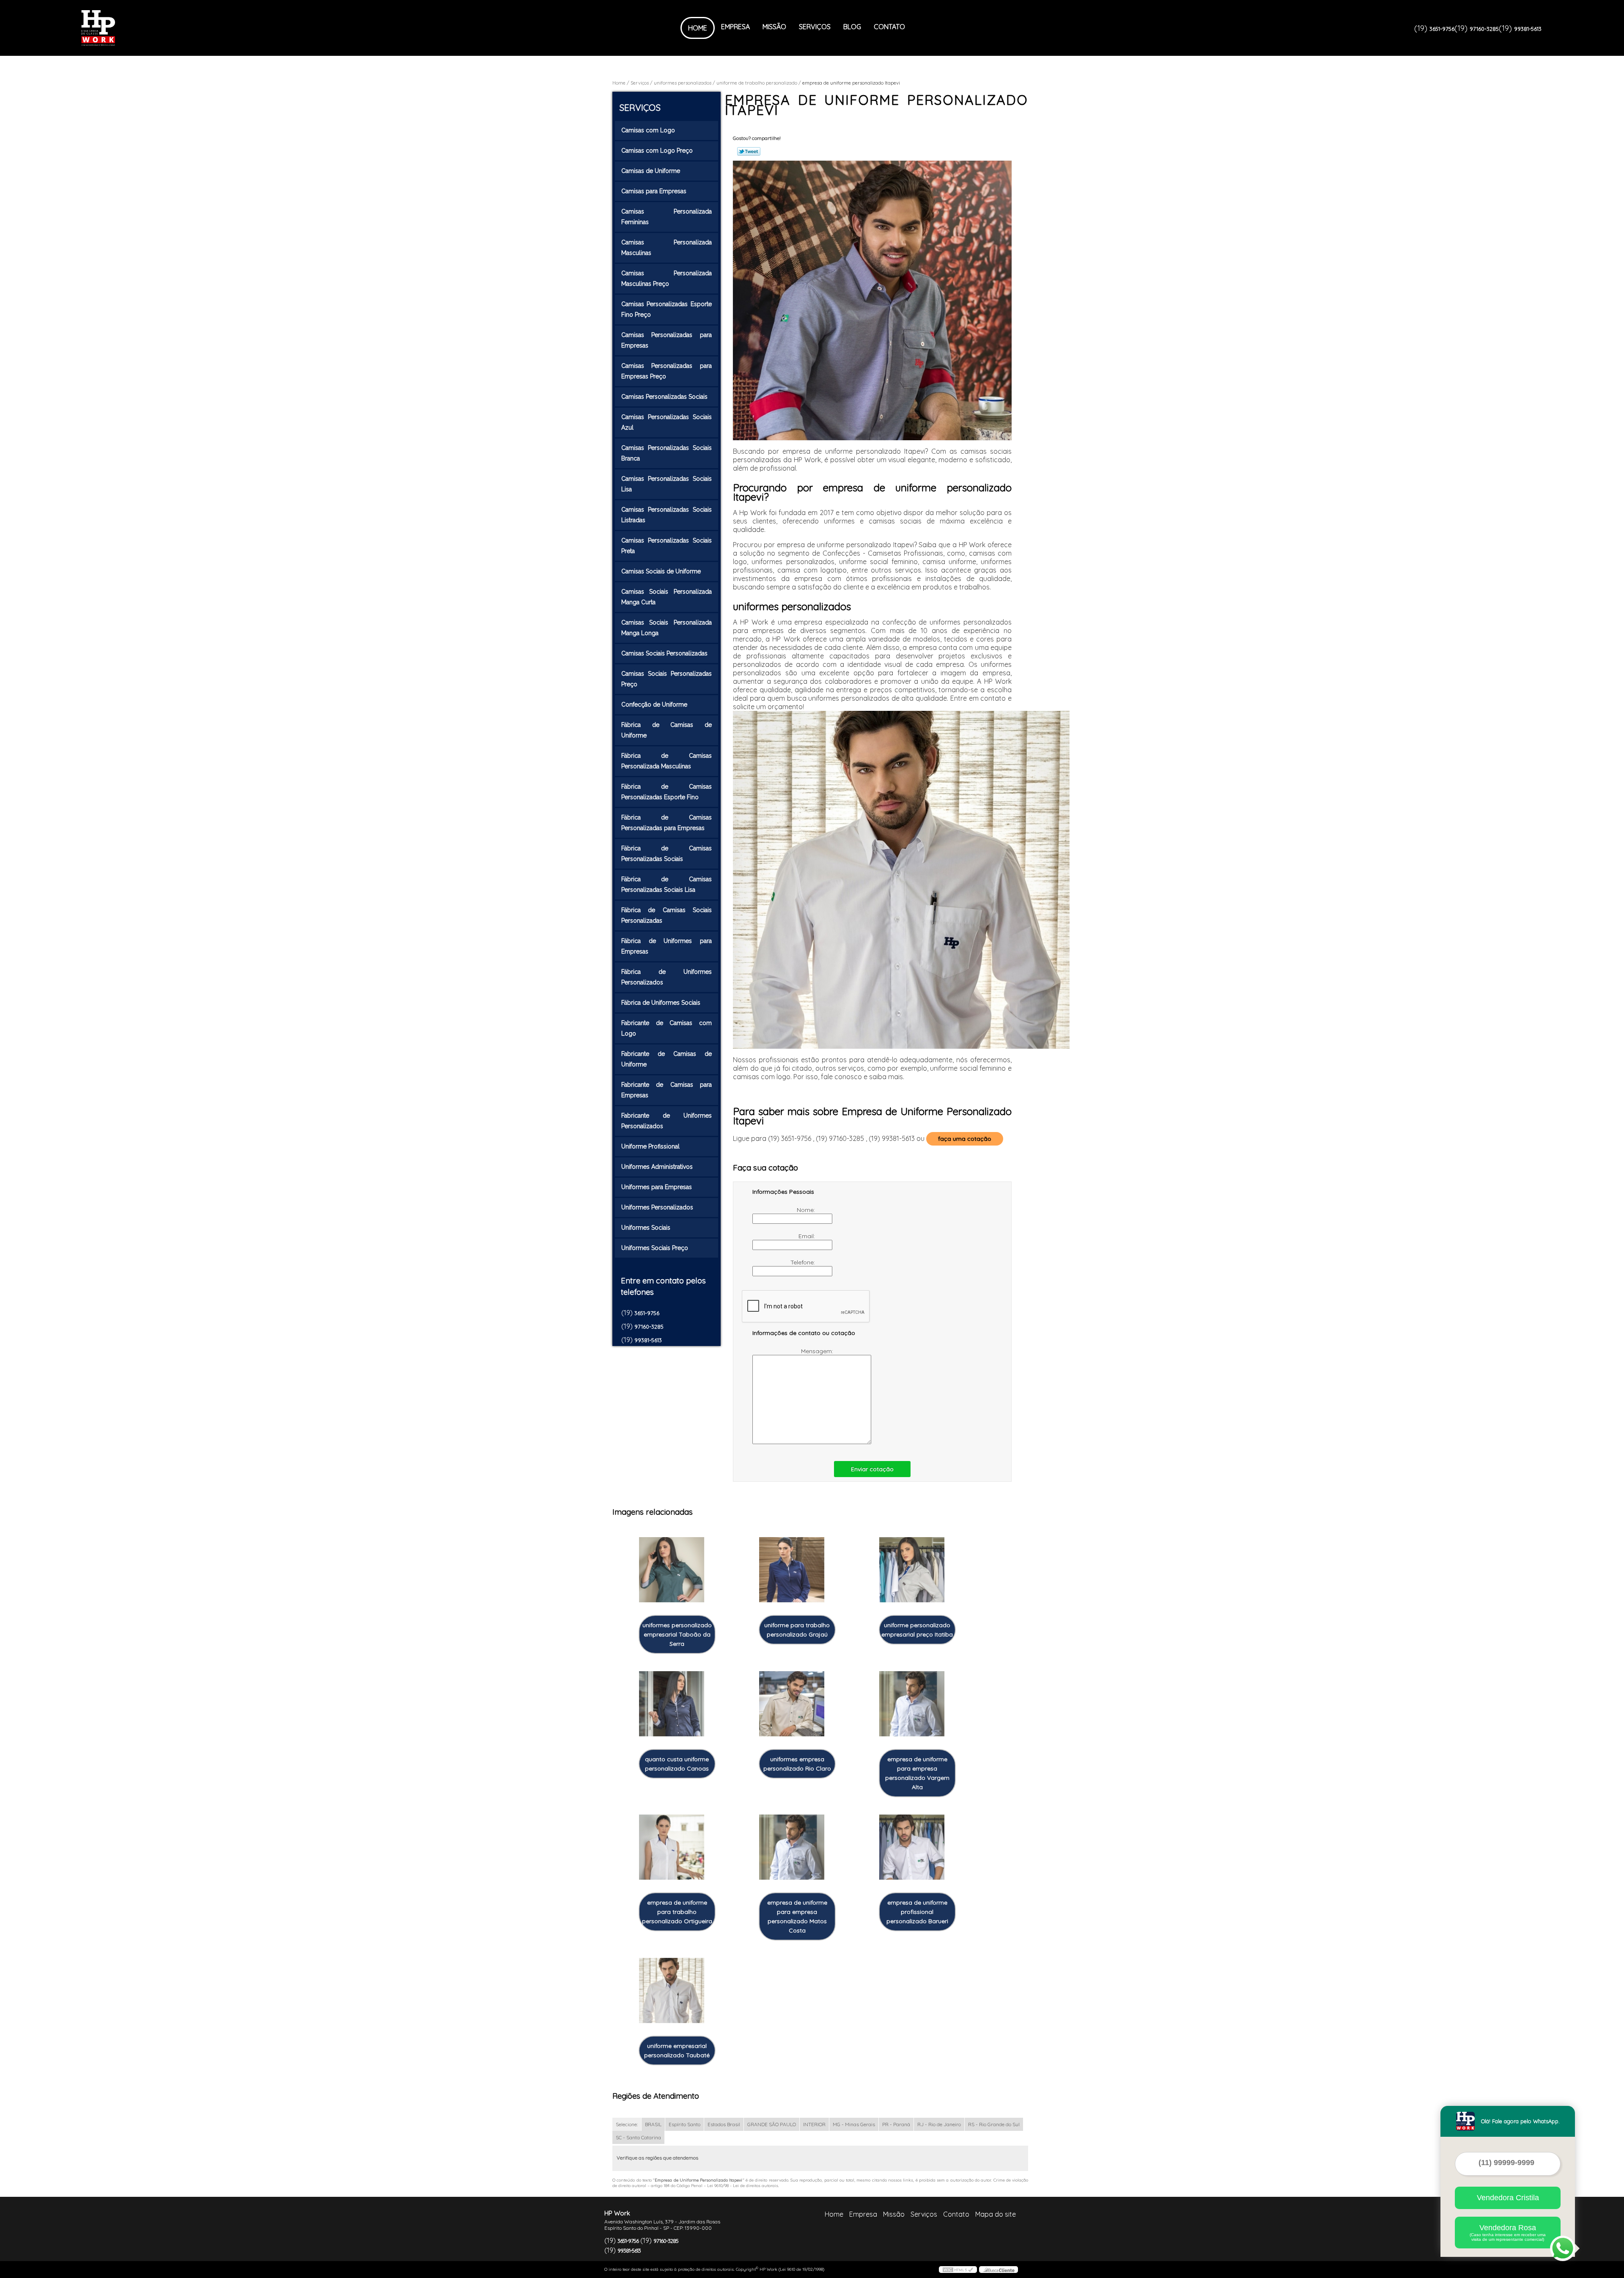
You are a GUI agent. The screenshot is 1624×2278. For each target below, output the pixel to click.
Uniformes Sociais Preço (655, 1248)
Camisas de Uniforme (651, 171)
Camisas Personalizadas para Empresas (667, 340)
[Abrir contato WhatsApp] (1563, 2248)
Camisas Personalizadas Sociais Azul (667, 422)
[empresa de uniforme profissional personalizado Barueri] (912, 1847)
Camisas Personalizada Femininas (667, 217)
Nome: (807, 1210)
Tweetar (749, 151)
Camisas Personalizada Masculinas (667, 248)
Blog (852, 27)
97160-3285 (1484, 29)
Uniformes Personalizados (657, 1207)
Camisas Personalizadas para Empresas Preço (667, 371)
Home (698, 28)
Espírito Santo (684, 2124)
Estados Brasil (724, 2124)
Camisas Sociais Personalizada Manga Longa (667, 628)
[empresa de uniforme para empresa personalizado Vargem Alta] (912, 1704)
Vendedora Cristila (1508, 2198)
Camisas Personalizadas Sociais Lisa (667, 484)
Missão (774, 27)
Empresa (735, 27)
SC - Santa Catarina (638, 2137)
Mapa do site (996, 2214)
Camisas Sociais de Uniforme (661, 571)
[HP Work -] (130, 28)
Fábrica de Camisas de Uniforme (667, 730)
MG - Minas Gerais (854, 2124)
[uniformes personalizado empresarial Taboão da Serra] (672, 1570)
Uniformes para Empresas (657, 1187)
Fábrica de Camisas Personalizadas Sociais (667, 854)
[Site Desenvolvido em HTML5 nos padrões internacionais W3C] (958, 2270)
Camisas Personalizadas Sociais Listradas (667, 515)
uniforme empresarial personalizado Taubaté (677, 2050)
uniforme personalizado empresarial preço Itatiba (917, 1630)
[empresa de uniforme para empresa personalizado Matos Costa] (792, 1847)
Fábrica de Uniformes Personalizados (667, 977)
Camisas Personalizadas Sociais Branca (667, 453)
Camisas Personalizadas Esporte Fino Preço (667, 309)
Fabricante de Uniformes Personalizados (667, 1121)
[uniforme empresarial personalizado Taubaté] (672, 1991)
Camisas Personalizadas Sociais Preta (667, 546)
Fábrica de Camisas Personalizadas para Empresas (667, 823)
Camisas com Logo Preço (657, 151)
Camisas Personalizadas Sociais (664, 397)
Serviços (815, 27)
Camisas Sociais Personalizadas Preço (667, 679)
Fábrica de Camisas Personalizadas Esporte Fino (667, 792)
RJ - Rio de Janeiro (939, 2124)
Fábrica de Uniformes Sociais (661, 1003)
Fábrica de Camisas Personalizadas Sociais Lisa (667, 884)
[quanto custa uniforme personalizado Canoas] (672, 1704)
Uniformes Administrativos (657, 1167)
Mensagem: (818, 1351)
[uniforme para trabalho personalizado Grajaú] (792, 1570)
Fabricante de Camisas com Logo (667, 1028)
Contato (889, 27)
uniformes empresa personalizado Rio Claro (797, 1764)
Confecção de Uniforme (654, 705)
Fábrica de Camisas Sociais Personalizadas (667, 915)
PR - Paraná (896, 2124)
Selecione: (627, 2124)
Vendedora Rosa (1508, 2233)
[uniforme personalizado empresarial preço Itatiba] (912, 1570)
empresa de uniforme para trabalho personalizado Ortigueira (677, 1912)
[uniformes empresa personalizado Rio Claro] (792, 1704)
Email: (808, 1236)
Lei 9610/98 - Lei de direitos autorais (743, 2186)
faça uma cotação (965, 1139)
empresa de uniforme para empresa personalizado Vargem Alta (917, 1773)
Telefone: (804, 1262)
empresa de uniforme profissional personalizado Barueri (917, 1912)
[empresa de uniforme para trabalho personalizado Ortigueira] (672, 1847)
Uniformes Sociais (646, 1228)
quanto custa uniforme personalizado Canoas (677, 1764)
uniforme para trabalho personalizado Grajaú (797, 1630)
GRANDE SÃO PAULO (772, 2124)
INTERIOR (814, 2124)
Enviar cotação (872, 1469)
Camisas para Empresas (654, 191)
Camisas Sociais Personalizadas (664, 653)
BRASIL (653, 2124)
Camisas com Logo (648, 130)
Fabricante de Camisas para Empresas (667, 1090)
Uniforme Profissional (650, 1146)
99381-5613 (1528, 29)
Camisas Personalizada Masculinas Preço (667, 278)
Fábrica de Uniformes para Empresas (667, 946)
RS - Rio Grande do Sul (994, 2124)
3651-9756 (1442, 29)
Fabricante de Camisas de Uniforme (667, 1059)
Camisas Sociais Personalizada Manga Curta (667, 597)
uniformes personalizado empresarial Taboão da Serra (677, 1634)
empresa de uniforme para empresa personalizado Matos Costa (797, 1916)
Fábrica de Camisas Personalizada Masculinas (667, 761)
